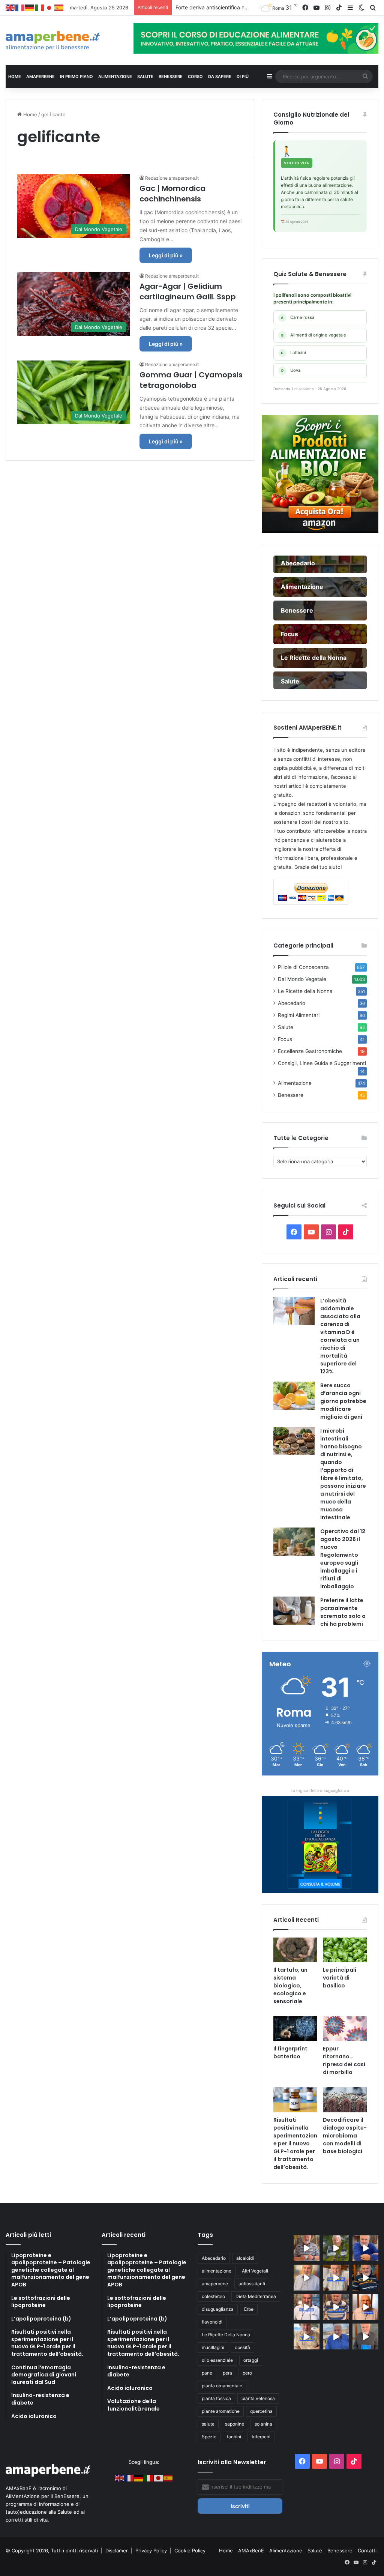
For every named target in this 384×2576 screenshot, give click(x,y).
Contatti (367, 2550)
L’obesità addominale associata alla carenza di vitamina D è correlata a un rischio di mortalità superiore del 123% (340, 1336)
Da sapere (220, 77)
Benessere (291, 1095)
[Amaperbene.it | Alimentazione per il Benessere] (64, 41)
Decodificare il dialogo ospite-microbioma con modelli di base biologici (345, 2136)
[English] (10, 8)
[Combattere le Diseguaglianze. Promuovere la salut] (365, 2336)
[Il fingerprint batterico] (295, 2029)
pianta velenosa (258, 2398)
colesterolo (213, 2296)
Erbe (249, 2309)
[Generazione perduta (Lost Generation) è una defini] (307, 2278)
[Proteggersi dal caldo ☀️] (336, 2248)
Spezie (209, 2437)
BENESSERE (171, 77)
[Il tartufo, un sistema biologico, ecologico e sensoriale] (295, 1950)
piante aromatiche (221, 2411)
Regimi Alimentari (299, 1015)
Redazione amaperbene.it (172, 178)
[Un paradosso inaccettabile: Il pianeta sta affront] (307, 2307)
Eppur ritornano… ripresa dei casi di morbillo (344, 2060)
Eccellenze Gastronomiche (310, 1051)
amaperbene (215, 2284)
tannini (234, 2437)
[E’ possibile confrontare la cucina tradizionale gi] (365, 2248)
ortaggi (251, 2360)
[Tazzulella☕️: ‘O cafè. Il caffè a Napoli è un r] (307, 2336)
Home (29, 114)
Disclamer (117, 2550)
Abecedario (292, 1003)
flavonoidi (212, 2322)
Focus (285, 1039)
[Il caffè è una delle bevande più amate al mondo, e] (307, 2248)
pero (247, 2373)
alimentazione (217, 2271)
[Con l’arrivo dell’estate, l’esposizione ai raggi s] (336, 2278)
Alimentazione (295, 1083)
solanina (263, 2424)
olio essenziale (217, 2360)
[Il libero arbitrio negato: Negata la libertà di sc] (336, 2307)
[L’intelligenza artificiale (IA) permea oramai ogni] (365, 2278)
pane (207, 2373)
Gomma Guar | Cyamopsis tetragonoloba (191, 380)
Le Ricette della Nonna (305, 991)
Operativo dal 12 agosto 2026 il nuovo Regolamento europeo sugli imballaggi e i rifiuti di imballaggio (343, 1559)
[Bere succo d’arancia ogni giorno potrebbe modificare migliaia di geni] (294, 1396)
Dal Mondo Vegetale (302, 979)
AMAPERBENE (40, 77)
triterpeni (261, 2437)
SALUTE (145, 77)
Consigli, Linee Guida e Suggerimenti (322, 1063)
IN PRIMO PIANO (76, 77)
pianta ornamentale (222, 2386)
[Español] (59, 8)
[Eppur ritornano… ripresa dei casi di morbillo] (345, 2029)
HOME (15, 77)
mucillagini (213, 2347)
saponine (235, 2424)
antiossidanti (252, 2284)
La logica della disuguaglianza (320, 1790)
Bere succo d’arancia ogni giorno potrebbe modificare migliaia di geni (343, 1401)
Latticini (293, 353)
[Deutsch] (30, 8)
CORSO (195, 77)
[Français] (20, 8)
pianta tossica (216, 2398)
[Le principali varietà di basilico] (345, 1950)
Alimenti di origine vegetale (314, 335)
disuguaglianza (218, 2309)
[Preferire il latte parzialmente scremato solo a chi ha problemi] (294, 1611)
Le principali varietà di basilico (340, 1978)
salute (208, 2424)
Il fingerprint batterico (290, 2053)
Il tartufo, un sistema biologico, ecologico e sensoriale (290, 1986)
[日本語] (49, 8)
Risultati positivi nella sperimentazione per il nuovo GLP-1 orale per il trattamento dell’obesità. (295, 2143)
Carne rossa (298, 317)
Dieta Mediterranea (256, 2296)
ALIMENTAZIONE (115, 77)
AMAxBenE (251, 2550)
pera (227, 2373)
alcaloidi (245, 2258)
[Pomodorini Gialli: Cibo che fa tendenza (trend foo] (336, 2336)
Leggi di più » (166, 255)
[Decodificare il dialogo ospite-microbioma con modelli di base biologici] (345, 2100)
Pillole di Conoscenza (303, 967)
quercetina (261, 2411)
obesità (242, 2347)
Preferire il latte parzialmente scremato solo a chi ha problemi (343, 1612)
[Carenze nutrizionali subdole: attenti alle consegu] (365, 2307)
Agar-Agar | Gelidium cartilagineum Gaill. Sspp (188, 291)
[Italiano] (40, 8)
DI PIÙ (243, 77)
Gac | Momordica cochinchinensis (172, 194)
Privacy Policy (152, 2550)
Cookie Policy (190, 2550)
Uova (291, 370)
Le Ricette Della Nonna (226, 2335)
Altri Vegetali (255, 2271)
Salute (286, 1027)
